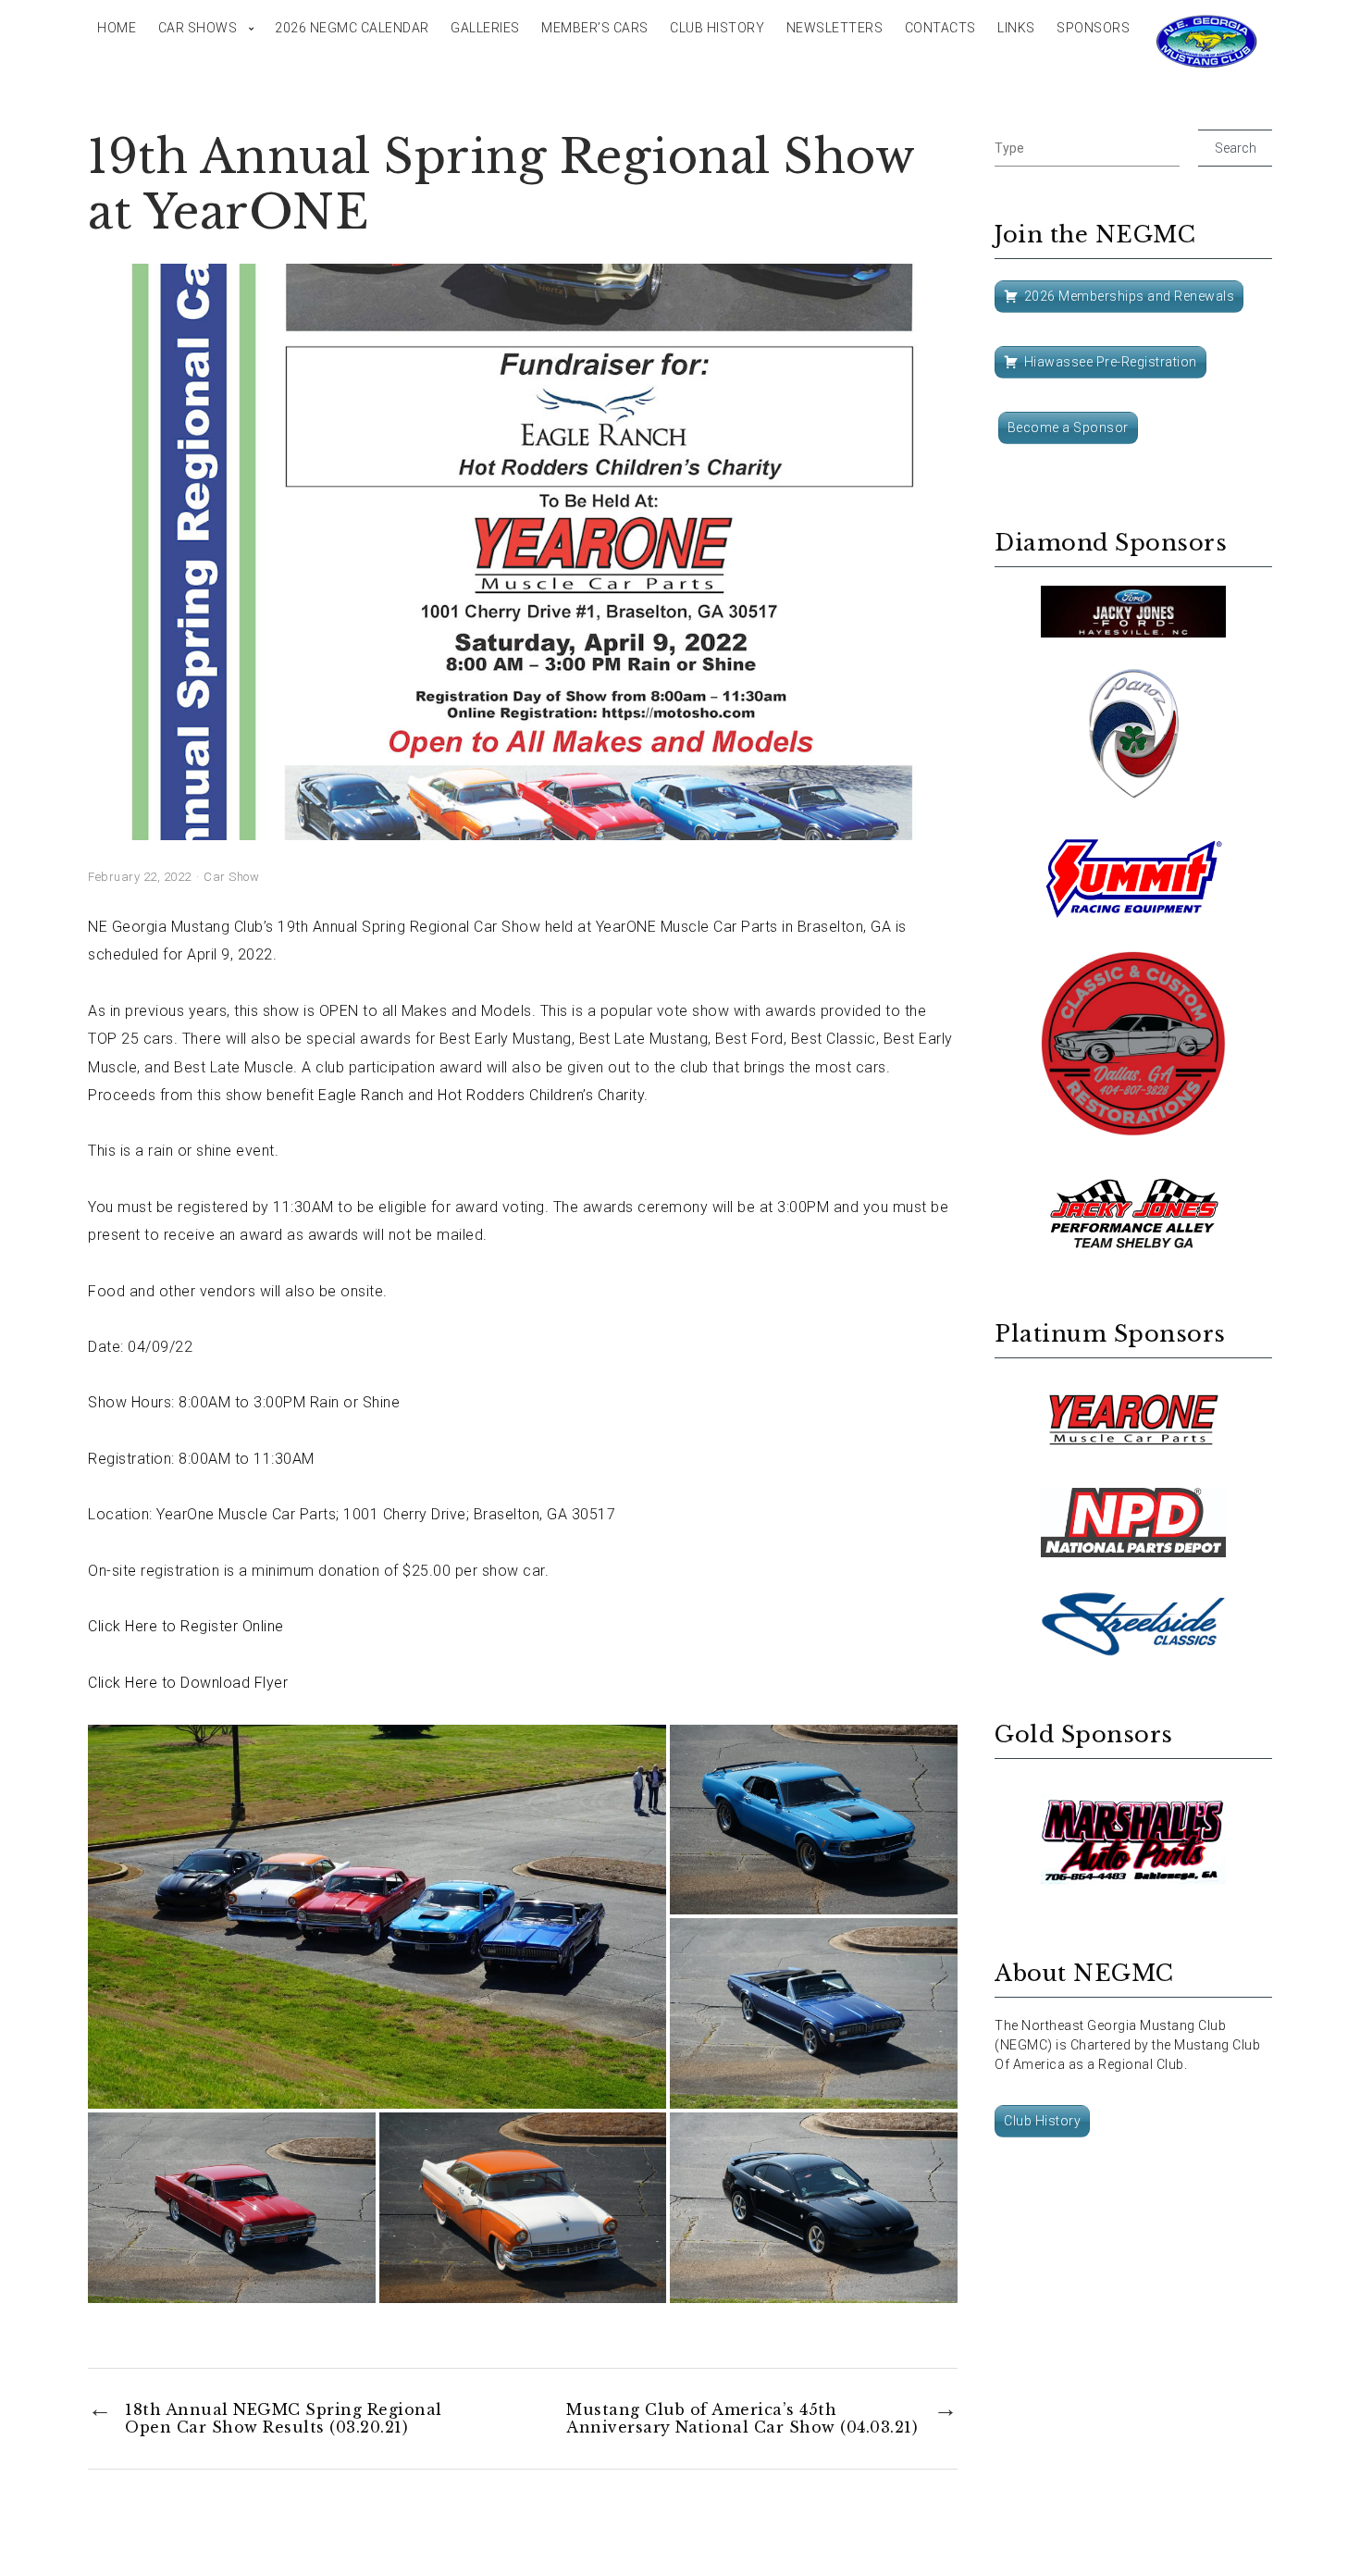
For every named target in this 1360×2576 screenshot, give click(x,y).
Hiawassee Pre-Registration (1111, 362)
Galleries (485, 28)
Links (1016, 28)
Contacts (940, 28)
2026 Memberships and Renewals (1130, 296)
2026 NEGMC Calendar (352, 28)
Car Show (231, 877)
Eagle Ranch (361, 1095)
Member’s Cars (595, 28)
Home (117, 28)
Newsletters (835, 28)
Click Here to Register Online (186, 1626)
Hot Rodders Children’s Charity (541, 1095)
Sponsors (1093, 28)
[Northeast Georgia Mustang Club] (1207, 42)
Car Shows (198, 28)
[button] (377, 1917)
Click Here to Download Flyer (188, 1683)
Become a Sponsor (1068, 427)
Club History (717, 28)
